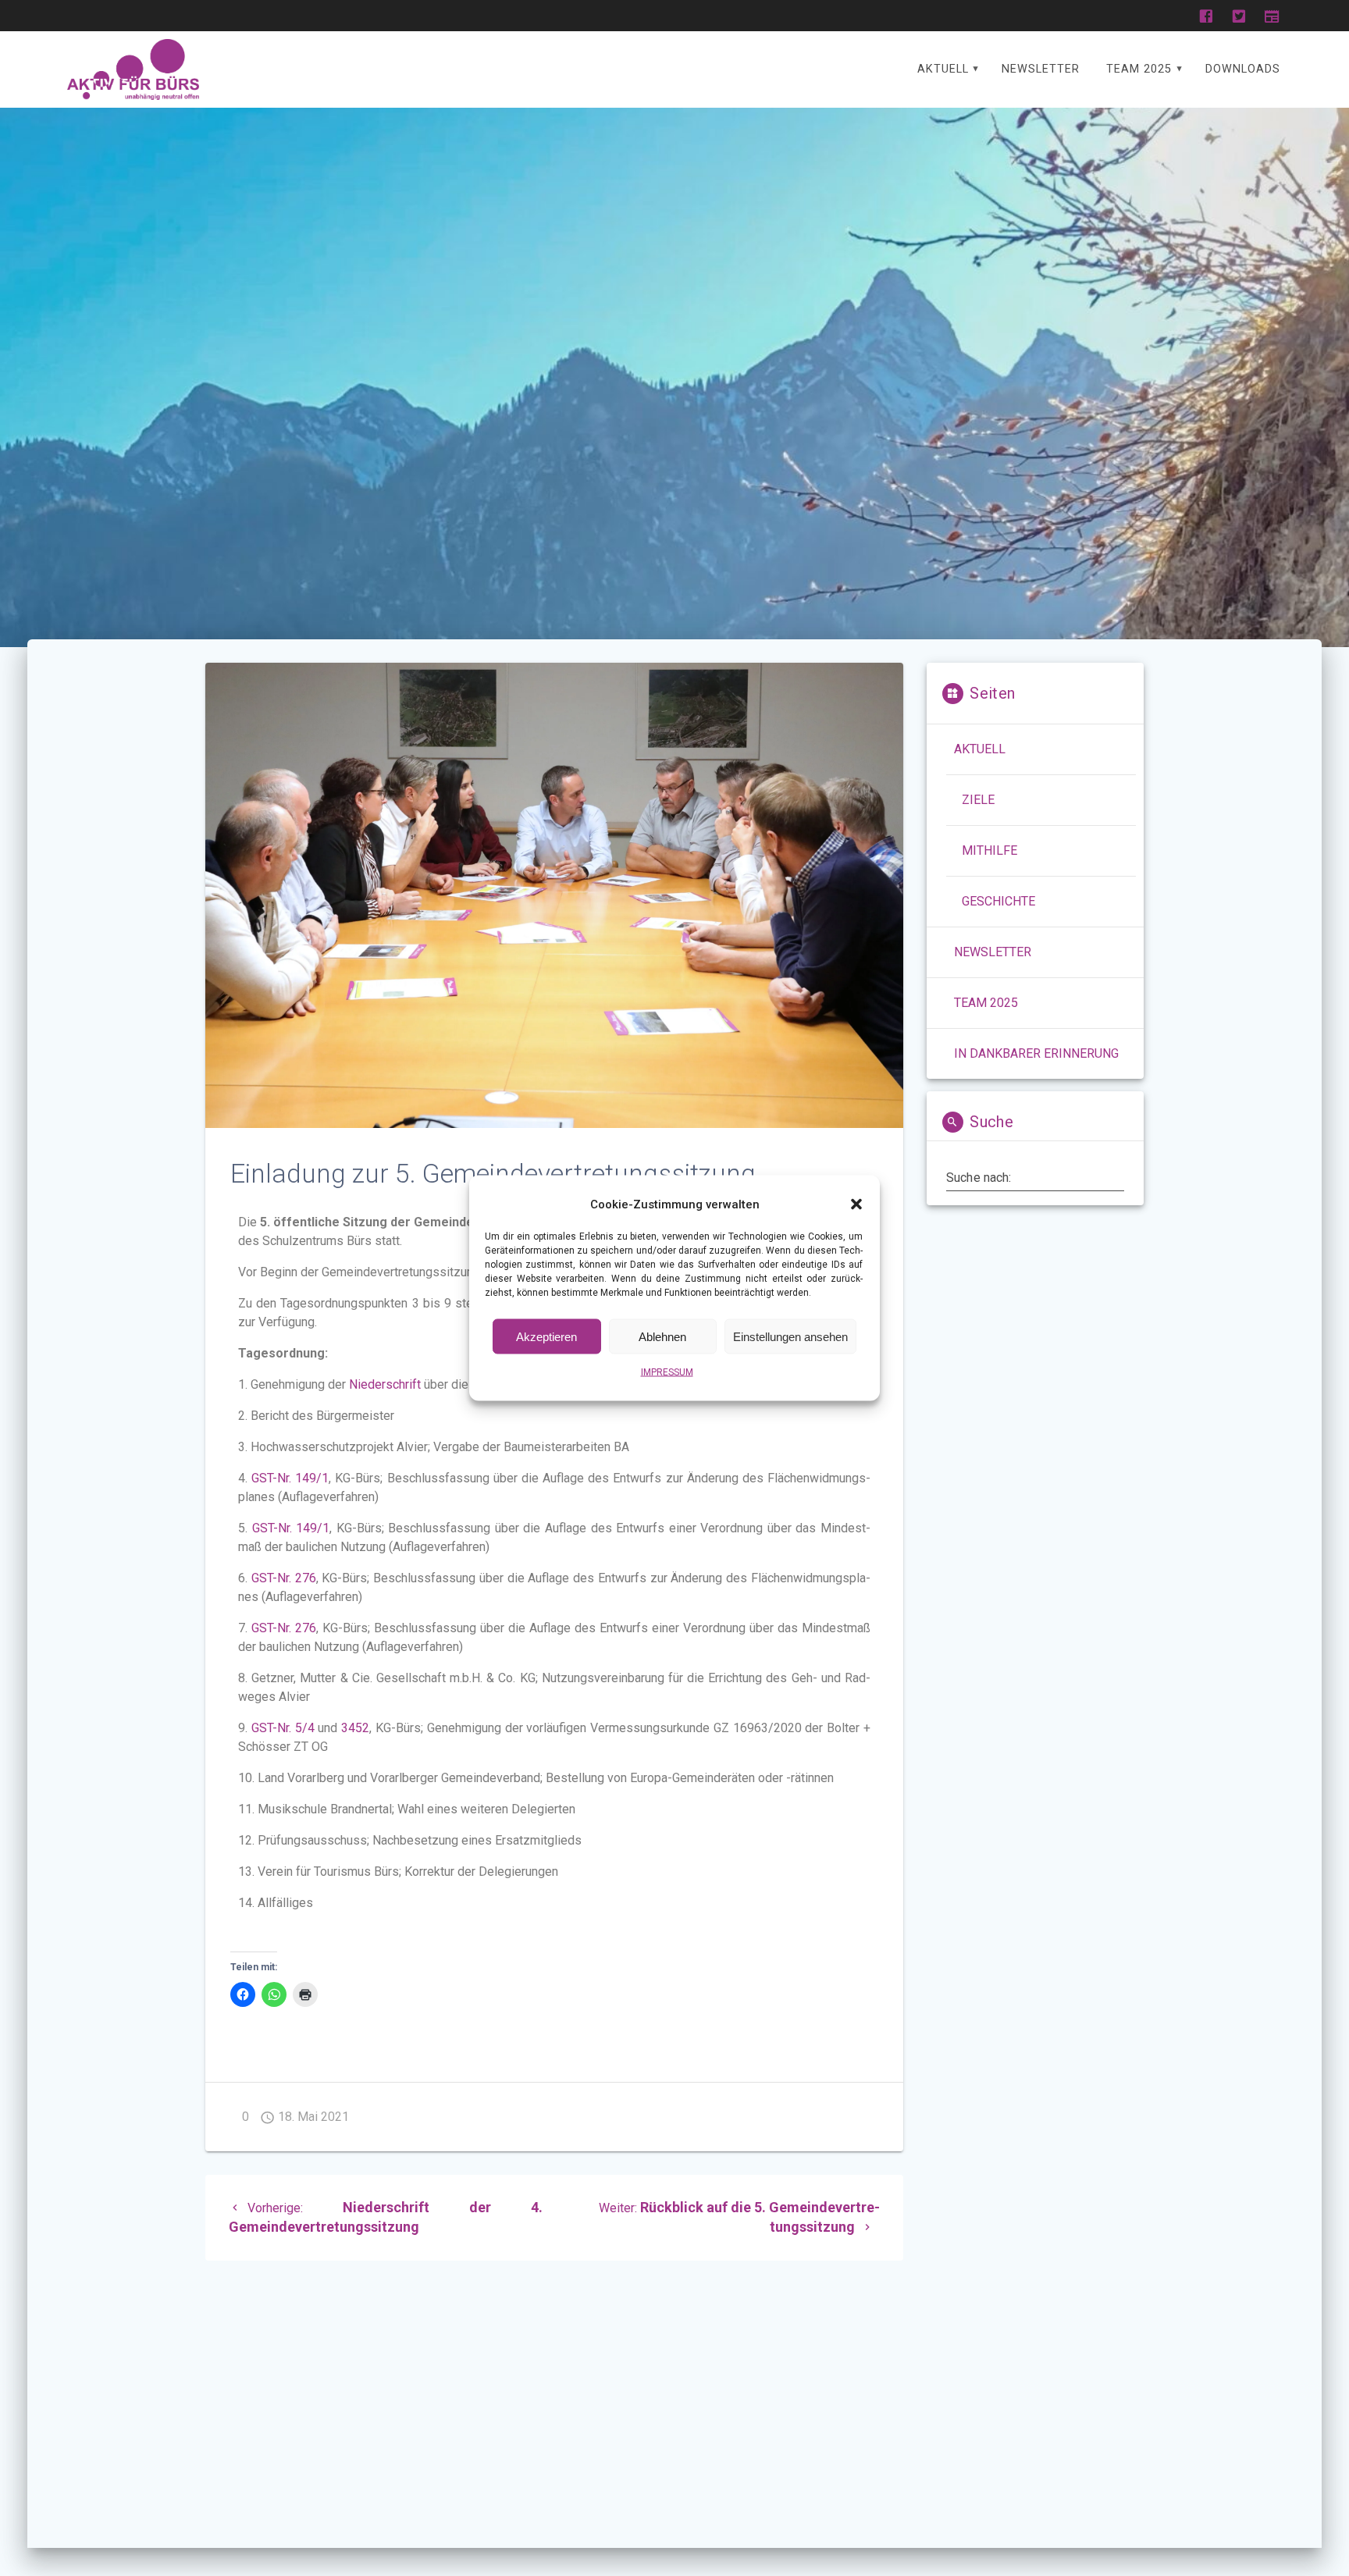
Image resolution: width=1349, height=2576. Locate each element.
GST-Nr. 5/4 (281, 1728)
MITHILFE (990, 850)
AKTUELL (943, 69)
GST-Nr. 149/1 (290, 1478)
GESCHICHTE (998, 901)
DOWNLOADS (1243, 69)
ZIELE (978, 800)
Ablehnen (662, 1336)
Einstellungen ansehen (790, 1336)
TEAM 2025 (1139, 69)
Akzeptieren (546, 1336)
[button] (856, 1204)
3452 (355, 1728)
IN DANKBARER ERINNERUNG (1036, 1053)
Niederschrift (385, 1384)
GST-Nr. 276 (284, 1578)
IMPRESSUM (667, 1372)
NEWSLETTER (1041, 69)
